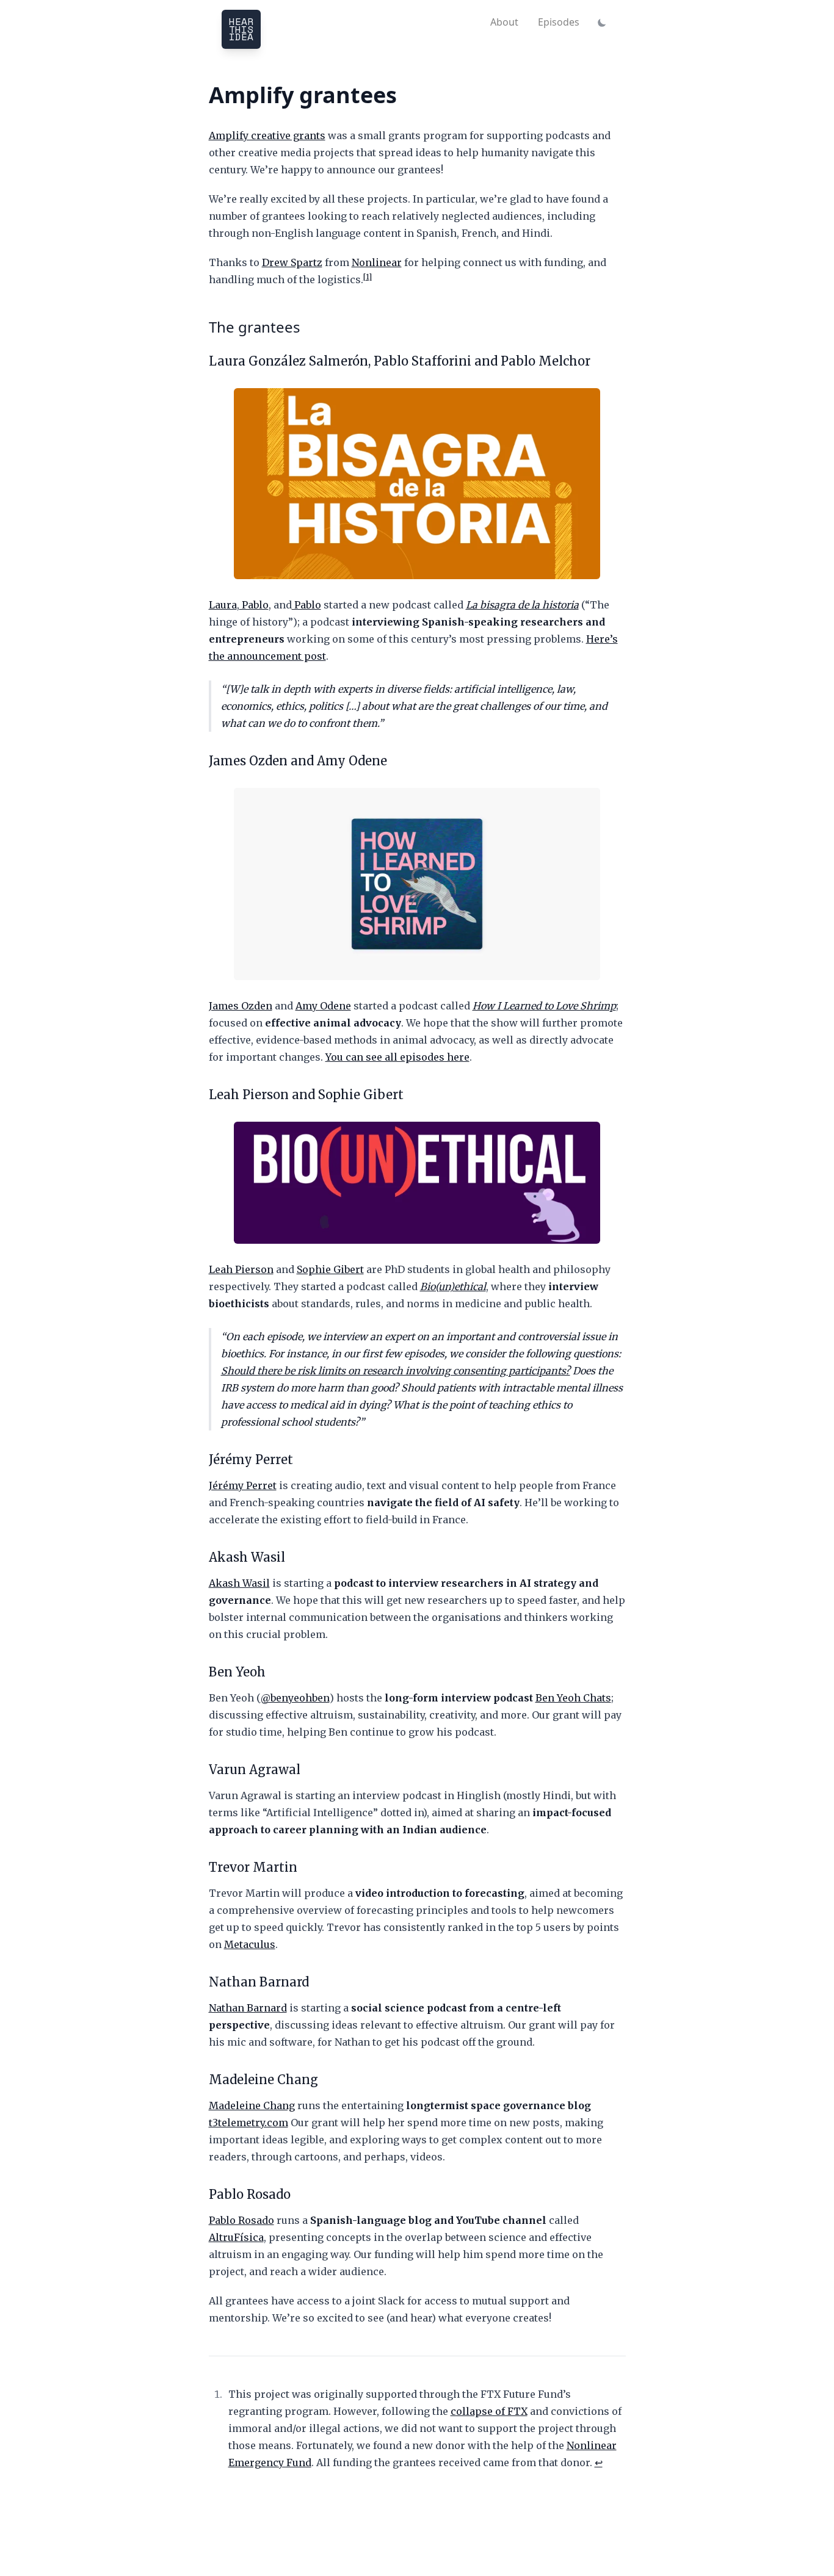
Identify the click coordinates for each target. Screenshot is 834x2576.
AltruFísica (236, 2237)
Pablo (254, 605)
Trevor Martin (253, 1867)
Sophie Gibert (330, 1269)
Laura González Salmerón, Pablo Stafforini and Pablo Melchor (400, 361)
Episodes (559, 22)
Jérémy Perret (251, 1459)
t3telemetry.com (248, 2123)
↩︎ (599, 2462)
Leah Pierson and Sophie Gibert (306, 1095)
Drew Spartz (292, 262)
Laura (223, 605)
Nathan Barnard (259, 1982)
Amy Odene (323, 1006)
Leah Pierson (241, 1269)
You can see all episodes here (397, 1057)
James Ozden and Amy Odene (298, 761)
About (504, 22)
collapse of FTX (489, 2411)
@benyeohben (295, 1698)
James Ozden (241, 1006)
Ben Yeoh (237, 1672)
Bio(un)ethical (453, 1286)
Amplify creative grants (267, 135)
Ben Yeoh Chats (573, 1698)
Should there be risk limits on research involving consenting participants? (396, 1371)
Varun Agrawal (255, 1770)
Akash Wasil (247, 1557)
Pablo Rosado (250, 2194)
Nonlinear (377, 262)
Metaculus (250, 1944)
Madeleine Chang (263, 2080)
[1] (368, 277)
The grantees (255, 327)
